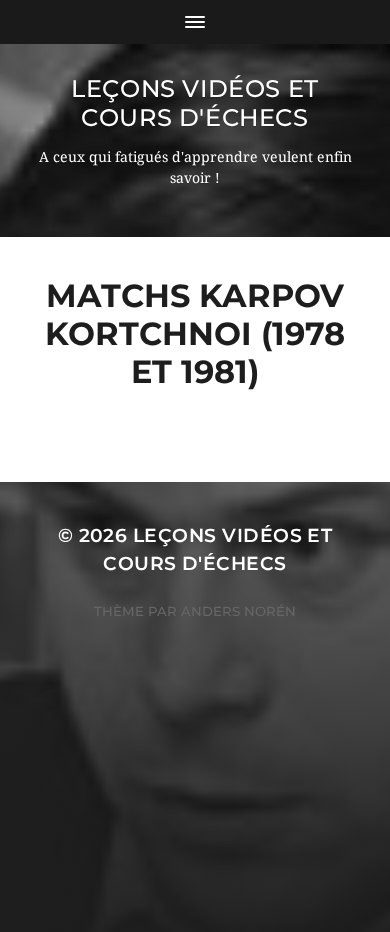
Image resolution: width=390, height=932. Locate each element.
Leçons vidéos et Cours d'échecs (195, 103)
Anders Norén (238, 611)
